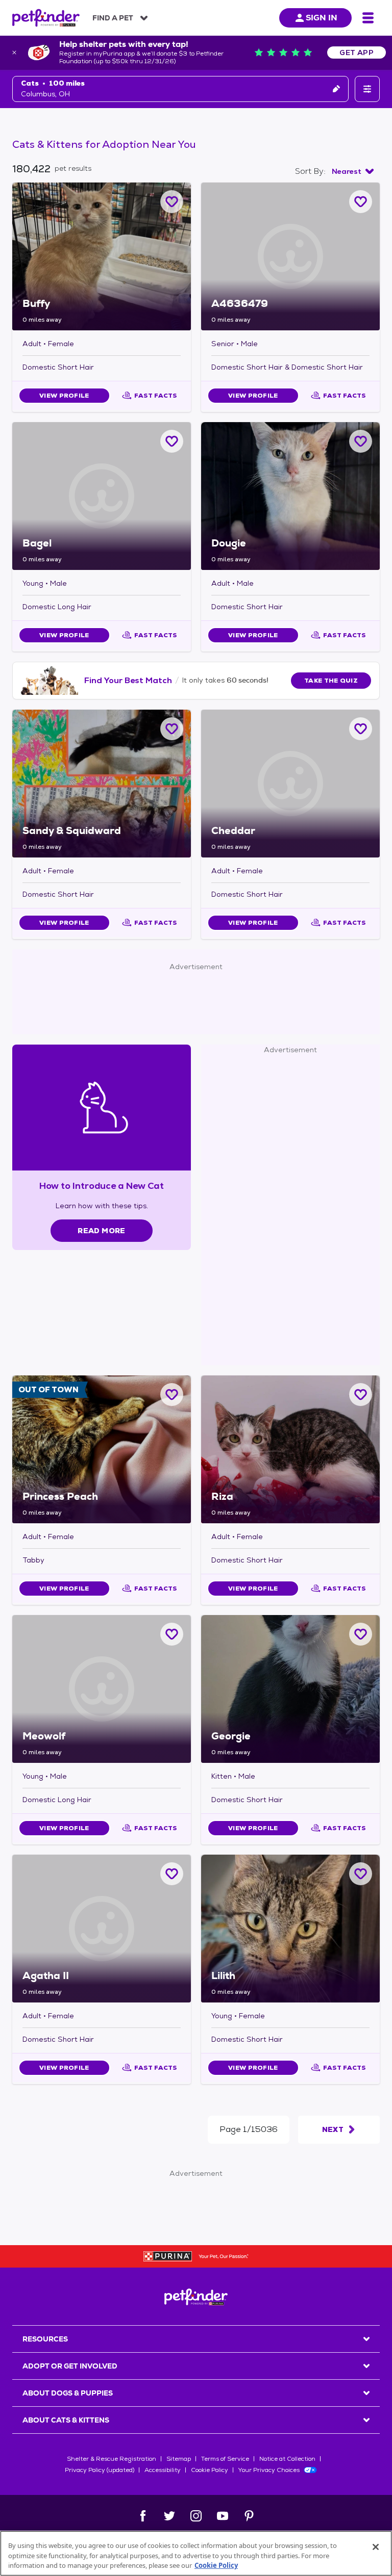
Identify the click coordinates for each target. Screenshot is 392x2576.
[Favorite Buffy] (172, 202)
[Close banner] (14, 53)
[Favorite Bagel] (172, 441)
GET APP (357, 53)
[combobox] (353, 171)
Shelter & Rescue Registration (112, 2459)
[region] (196, 2553)
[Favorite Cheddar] (361, 729)
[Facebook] (143, 2516)
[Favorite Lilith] (361, 1874)
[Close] (376, 2547)
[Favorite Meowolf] (172, 1634)
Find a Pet (113, 18)
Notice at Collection (287, 2459)
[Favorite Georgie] (361, 1634)
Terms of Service (225, 2459)
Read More (101, 1231)
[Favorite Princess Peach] (172, 1395)
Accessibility (163, 2470)
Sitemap (179, 2459)
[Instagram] (196, 2516)
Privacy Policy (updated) (100, 2470)
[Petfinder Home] (46, 18)
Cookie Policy (210, 2470)
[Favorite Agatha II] (172, 1874)
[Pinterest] (249, 2516)
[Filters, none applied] (367, 89)
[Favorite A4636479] (361, 202)
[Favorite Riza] (361, 1395)
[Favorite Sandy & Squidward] (172, 729)
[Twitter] (169, 2516)
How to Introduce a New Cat (102, 1186)
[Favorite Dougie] (361, 441)
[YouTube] (223, 2516)
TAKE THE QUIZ (331, 681)
